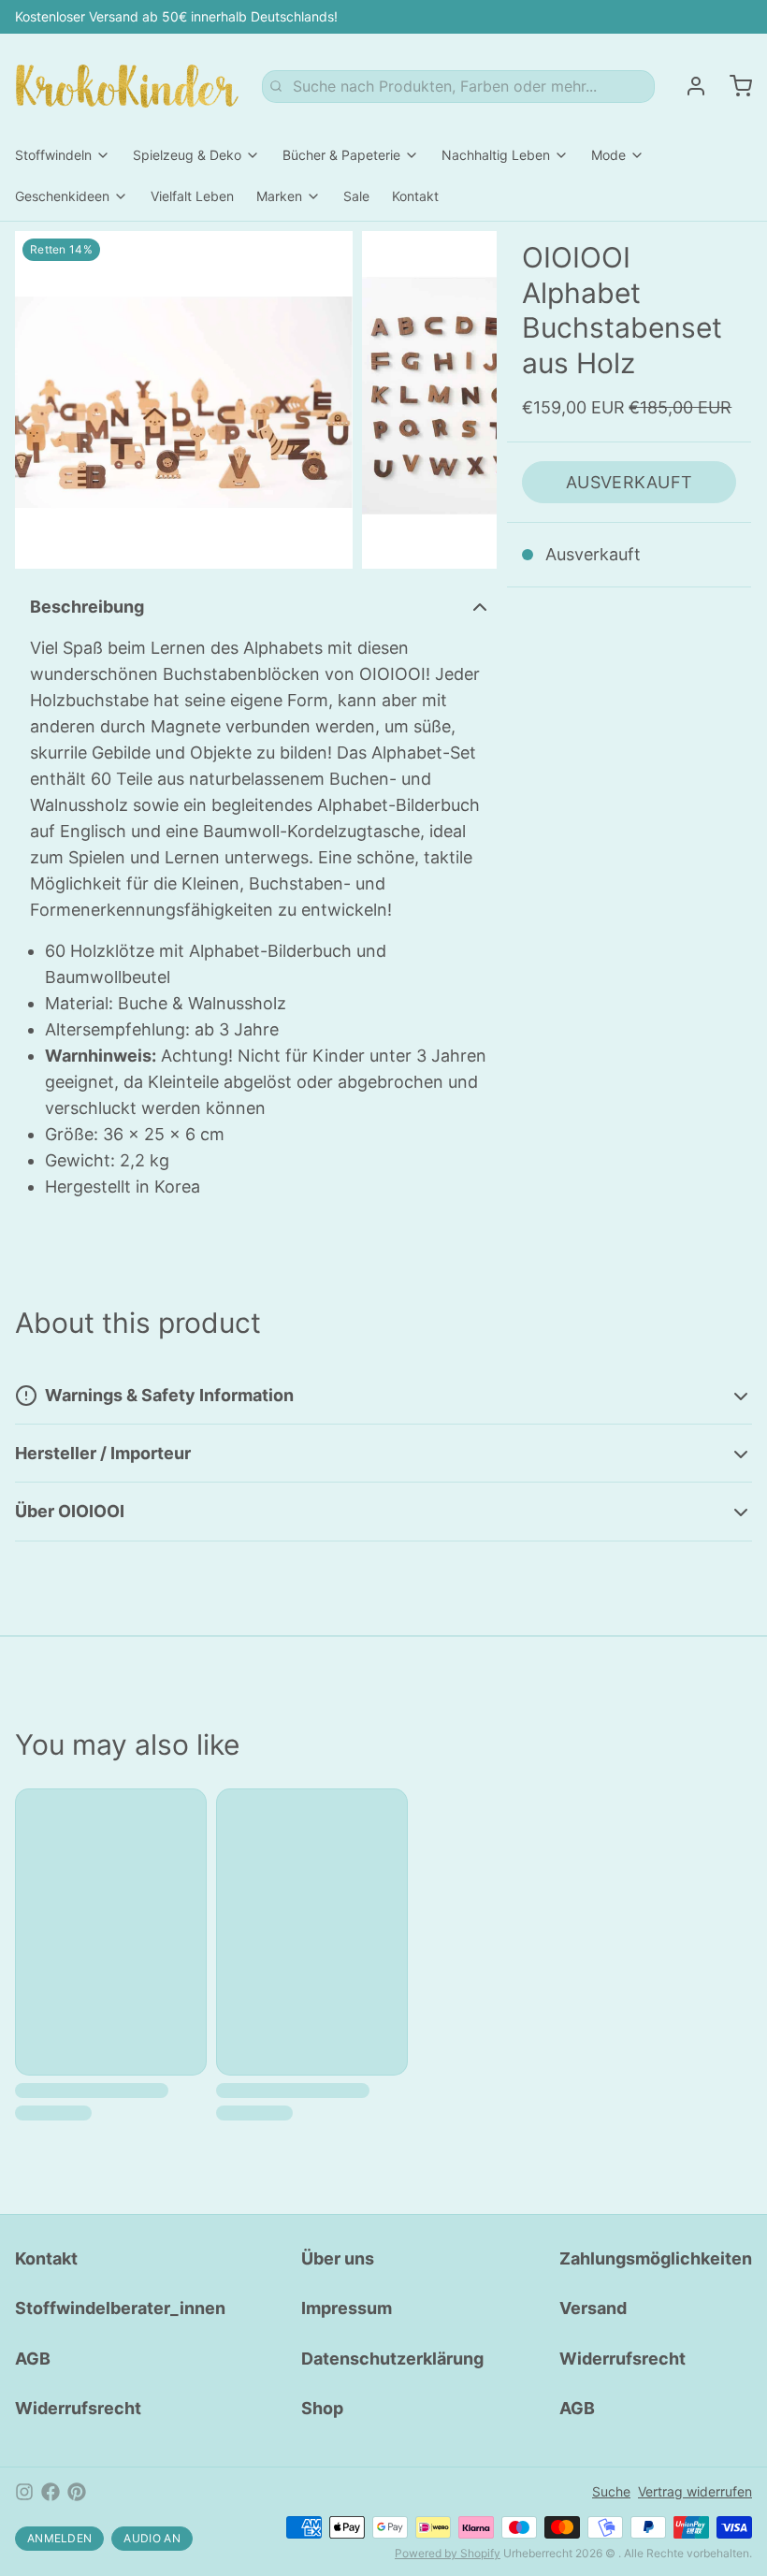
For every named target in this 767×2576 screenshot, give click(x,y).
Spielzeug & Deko (187, 155)
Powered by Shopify (448, 2553)
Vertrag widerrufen (695, 2491)
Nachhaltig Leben (496, 155)
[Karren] (733, 86)
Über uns (338, 2258)
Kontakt (415, 196)
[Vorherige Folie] (44, 400)
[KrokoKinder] (127, 86)
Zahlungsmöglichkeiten (656, 2258)
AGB (33, 2359)
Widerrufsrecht (78, 2408)
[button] (629, 482)
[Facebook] (51, 2492)
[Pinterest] (77, 2492)
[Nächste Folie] (468, 400)
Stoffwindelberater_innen (120, 2308)
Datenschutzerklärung (392, 2359)
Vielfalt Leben (192, 196)
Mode (608, 155)
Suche (611, 2491)
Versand (593, 2308)
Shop (322, 2408)
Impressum (347, 2308)
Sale (356, 196)
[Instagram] (24, 2492)
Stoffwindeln (53, 155)
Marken (279, 196)
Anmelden (59, 2538)
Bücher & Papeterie (341, 155)
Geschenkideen (62, 196)
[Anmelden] (688, 86)
